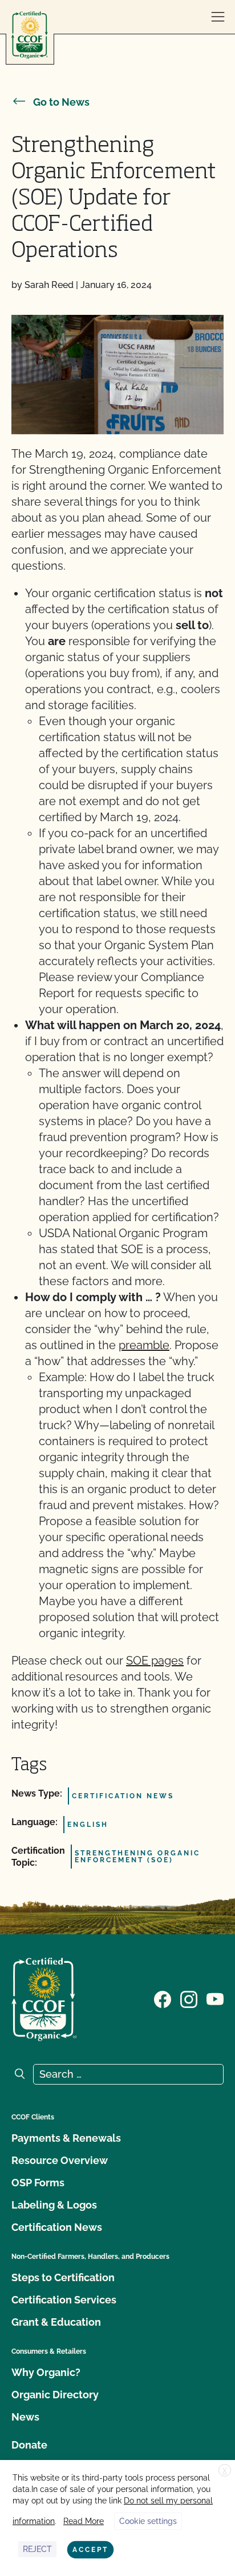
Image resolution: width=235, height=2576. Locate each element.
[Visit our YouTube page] (215, 1998)
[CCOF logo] (30, 35)
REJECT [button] (37, 2549)
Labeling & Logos (54, 2205)
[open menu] (218, 17)
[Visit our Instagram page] (189, 1998)
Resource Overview (60, 2160)
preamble (144, 1345)
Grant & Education (56, 2322)
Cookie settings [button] (148, 2521)
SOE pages (155, 1661)
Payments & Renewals (66, 2138)
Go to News (61, 102)
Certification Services (64, 2300)
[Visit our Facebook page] (163, 1998)
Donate (29, 2445)
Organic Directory (55, 2395)
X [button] (225, 2471)
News (25, 2417)
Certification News (57, 2227)
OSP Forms (38, 2183)
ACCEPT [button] (90, 2550)
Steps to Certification (63, 2277)
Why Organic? (46, 2372)
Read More (84, 2521)
